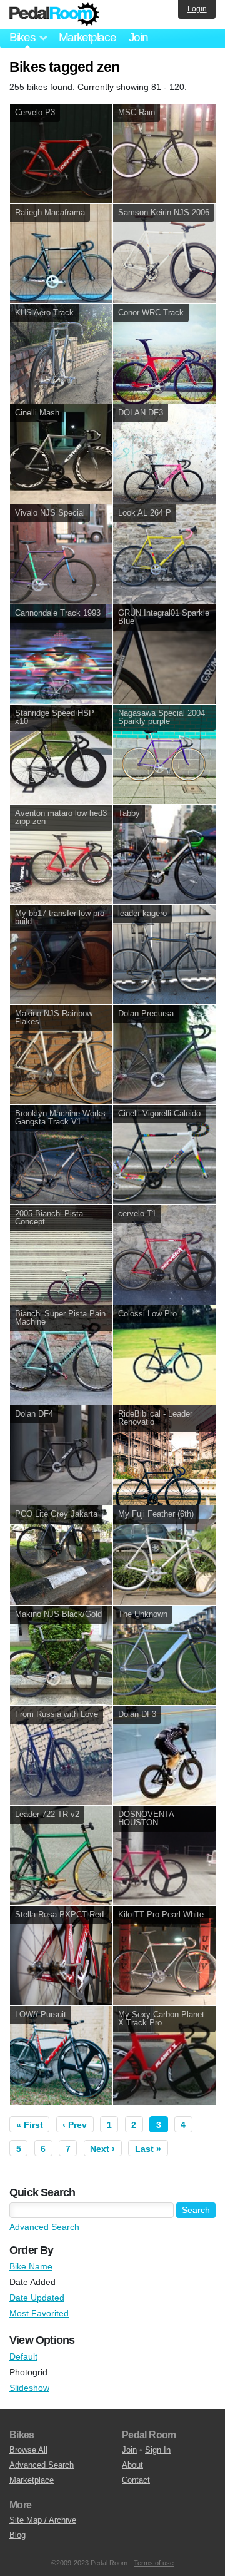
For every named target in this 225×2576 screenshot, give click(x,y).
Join (138, 37)
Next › (102, 2149)
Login (197, 9)
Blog (17, 2535)
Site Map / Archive (43, 2520)
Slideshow (29, 2388)
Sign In (158, 2450)
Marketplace (87, 37)
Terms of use (154, 2563)
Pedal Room (54, 14)
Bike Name (31, 2266)
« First (30, 2125)
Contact (136, 2480)
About (132, 2465)
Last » (148, 2149)
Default (23, 2356)
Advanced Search (44, 2227)
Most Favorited (39, 2313)
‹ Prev (75, 2125)
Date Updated (37, 2298)
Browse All (28, 2450)
